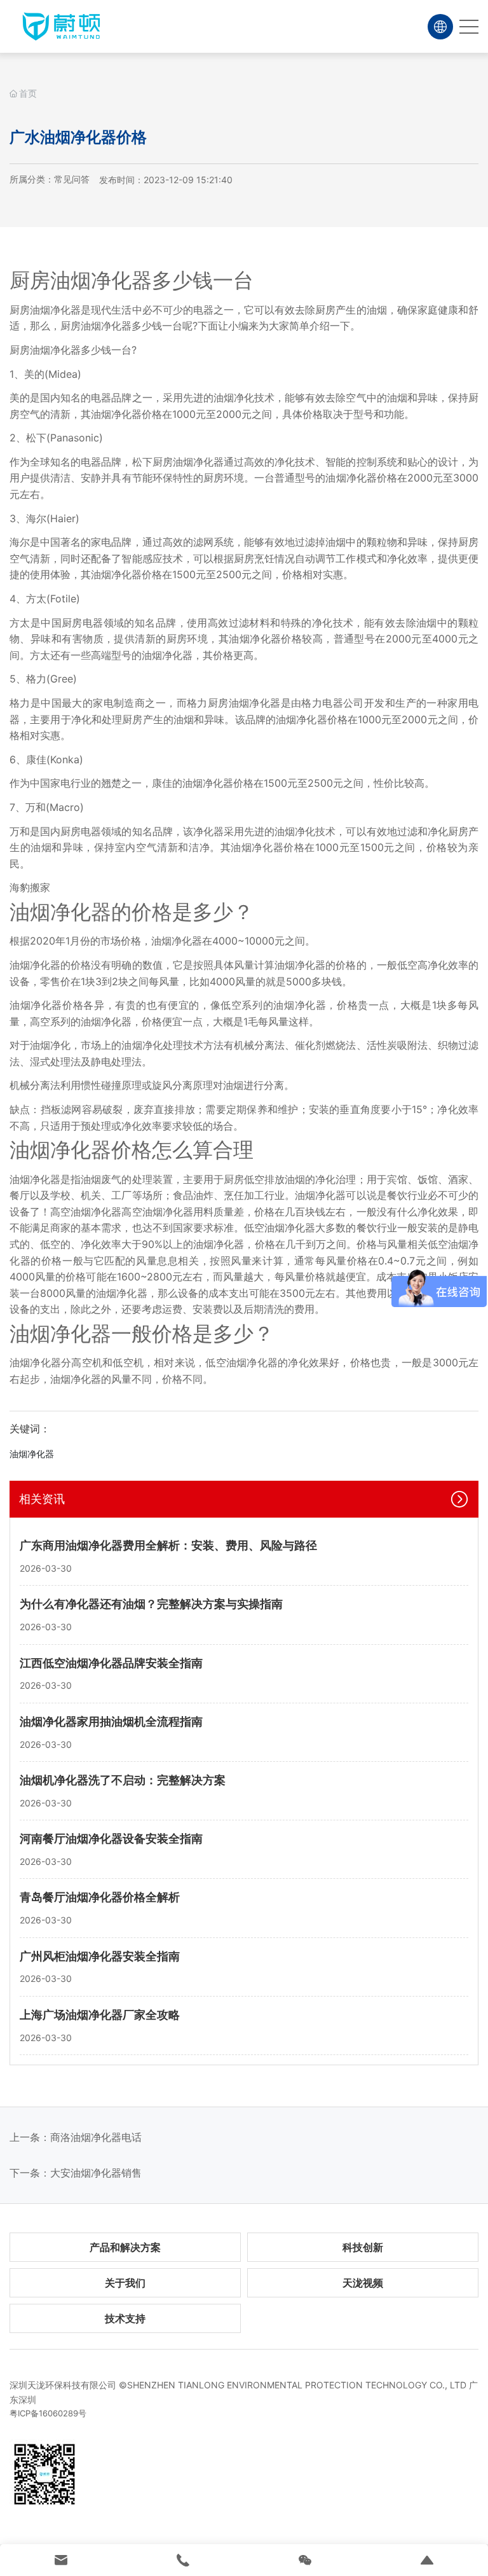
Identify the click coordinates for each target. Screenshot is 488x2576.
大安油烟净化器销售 (96, 2173)
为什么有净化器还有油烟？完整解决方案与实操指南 (151, 1604)
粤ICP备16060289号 (48, 2413)
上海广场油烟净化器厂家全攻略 (100, 2015)
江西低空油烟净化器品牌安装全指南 (111, 1663)
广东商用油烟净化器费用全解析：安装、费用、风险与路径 (168, 1545)
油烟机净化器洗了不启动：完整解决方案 (123, 1780)
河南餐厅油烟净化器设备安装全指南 (111, 1839)
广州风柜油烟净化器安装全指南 (100, 1956)
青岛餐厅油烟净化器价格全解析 (100, 1897)
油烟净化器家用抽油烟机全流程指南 (111, 1721)
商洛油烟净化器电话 (96, 2137)
